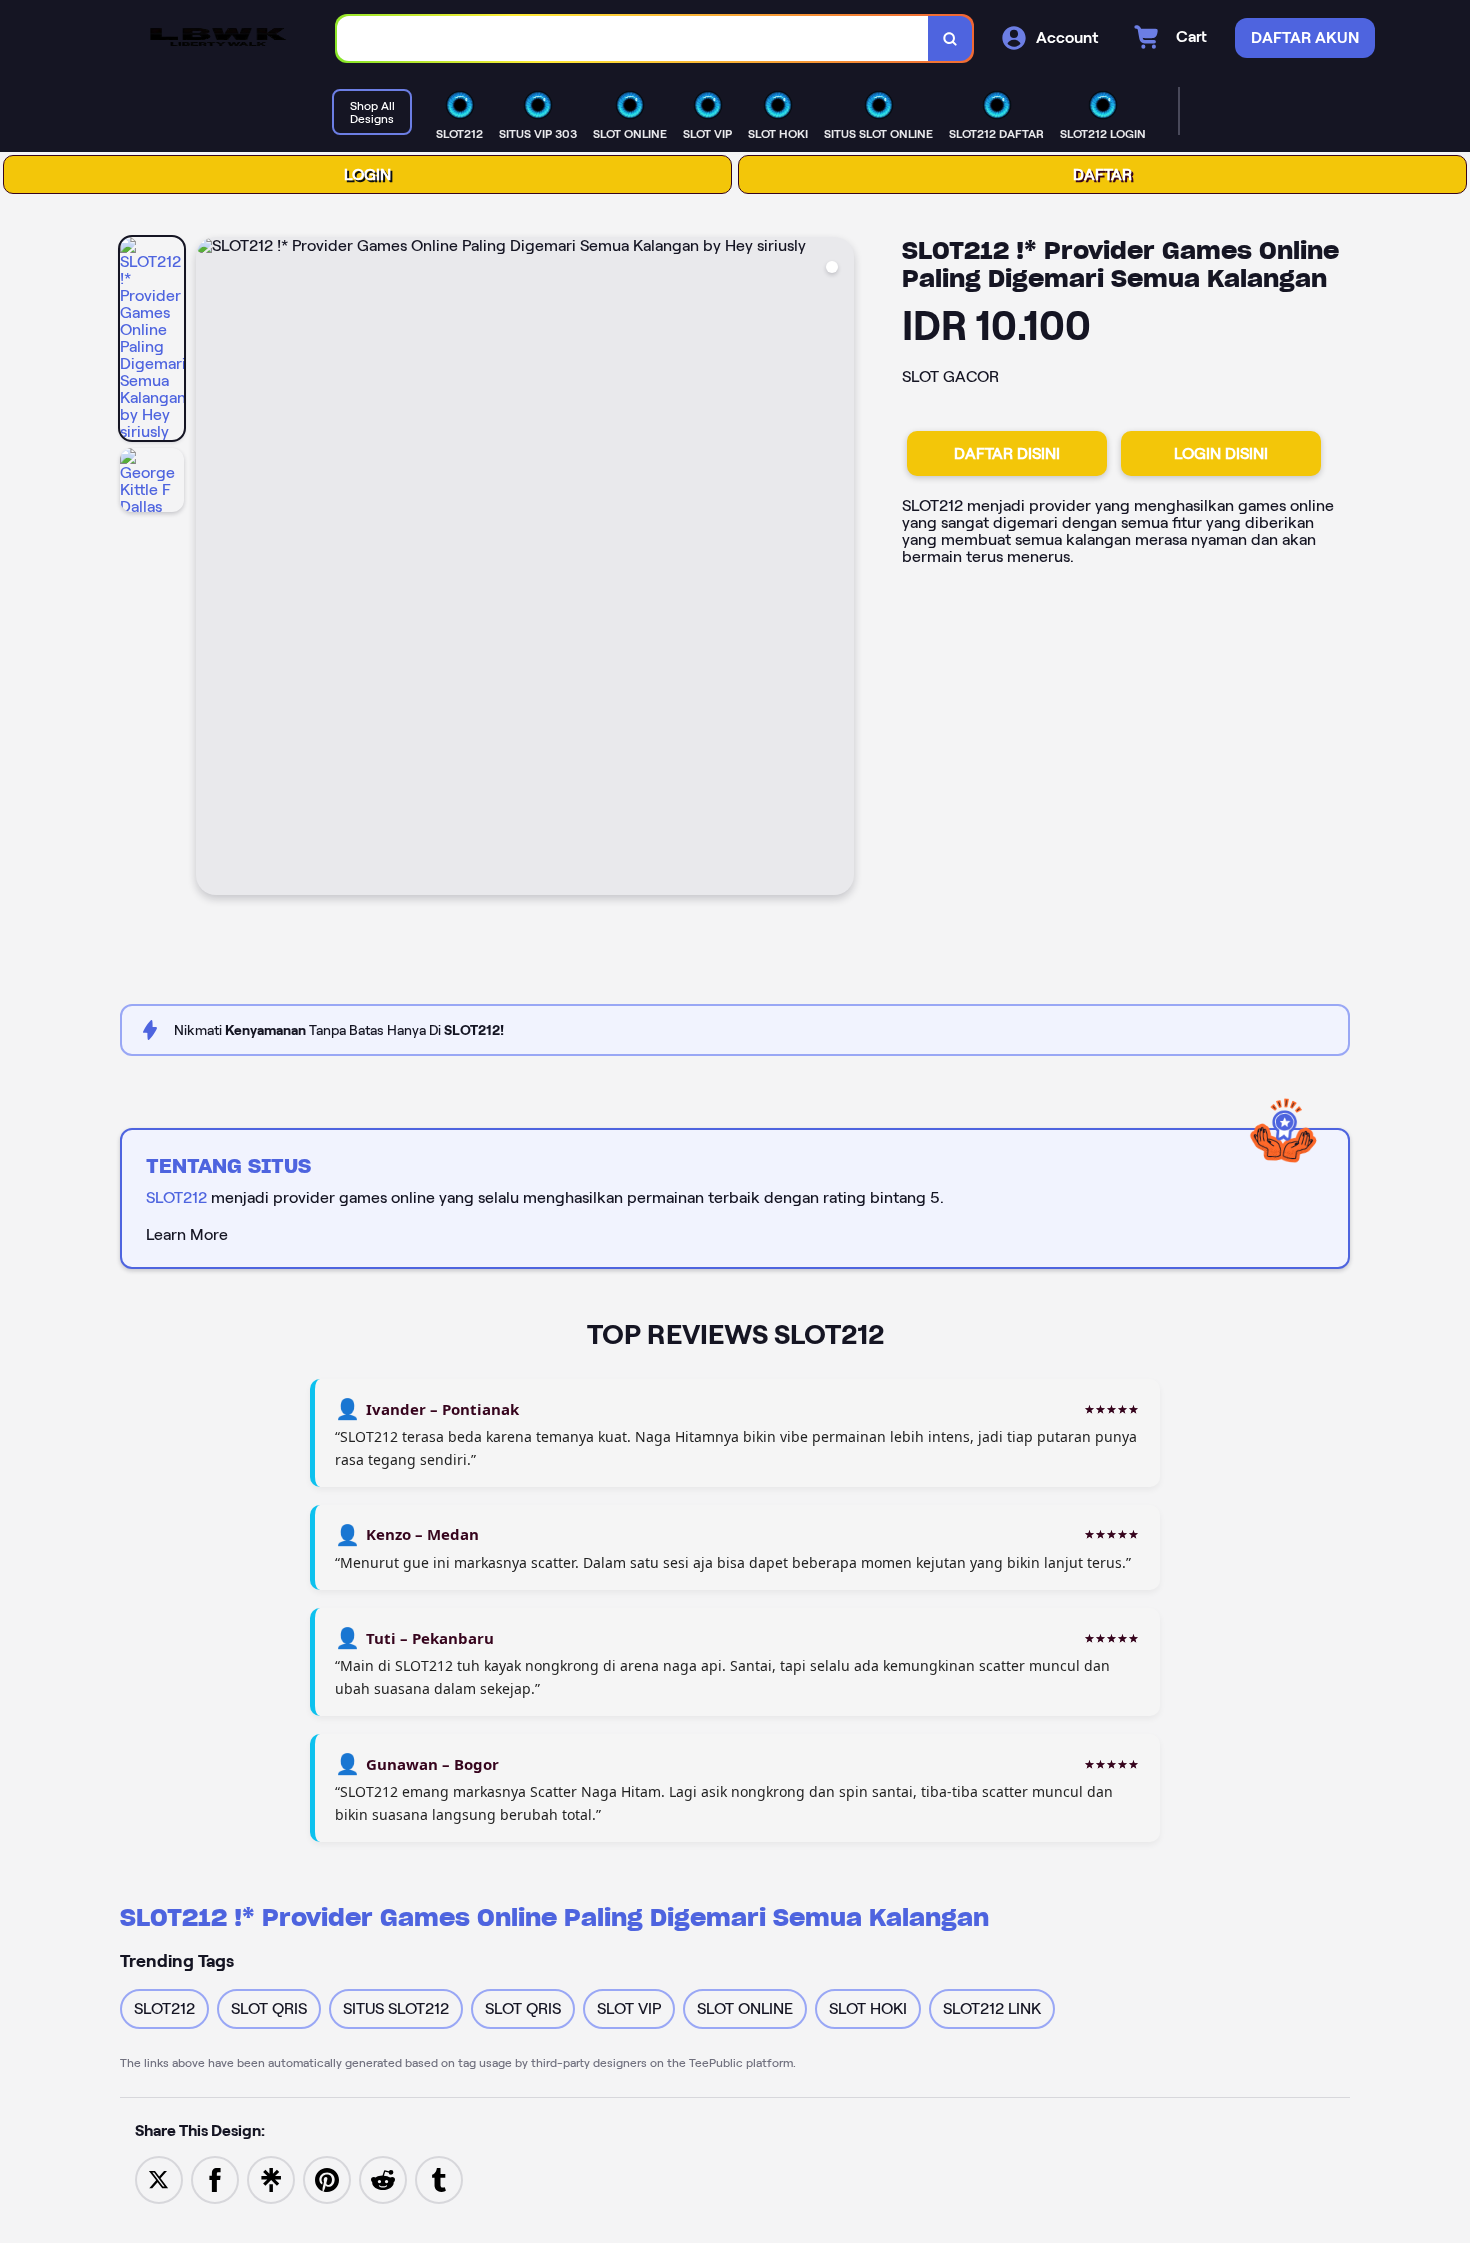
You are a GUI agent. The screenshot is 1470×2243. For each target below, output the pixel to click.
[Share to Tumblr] (439, 2179)
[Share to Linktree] (271, 2179)
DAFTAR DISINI (1007, 453)
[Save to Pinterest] (327, 2179)
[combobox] (633, 38)
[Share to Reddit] (383, 2179)
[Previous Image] (212, 569)
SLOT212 (176, 1197)
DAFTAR (1102, 174)
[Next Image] (838, 569)
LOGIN (367, 174)
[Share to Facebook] (215, 2179)
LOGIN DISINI (1221, 453)
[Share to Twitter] (159, 2179)
